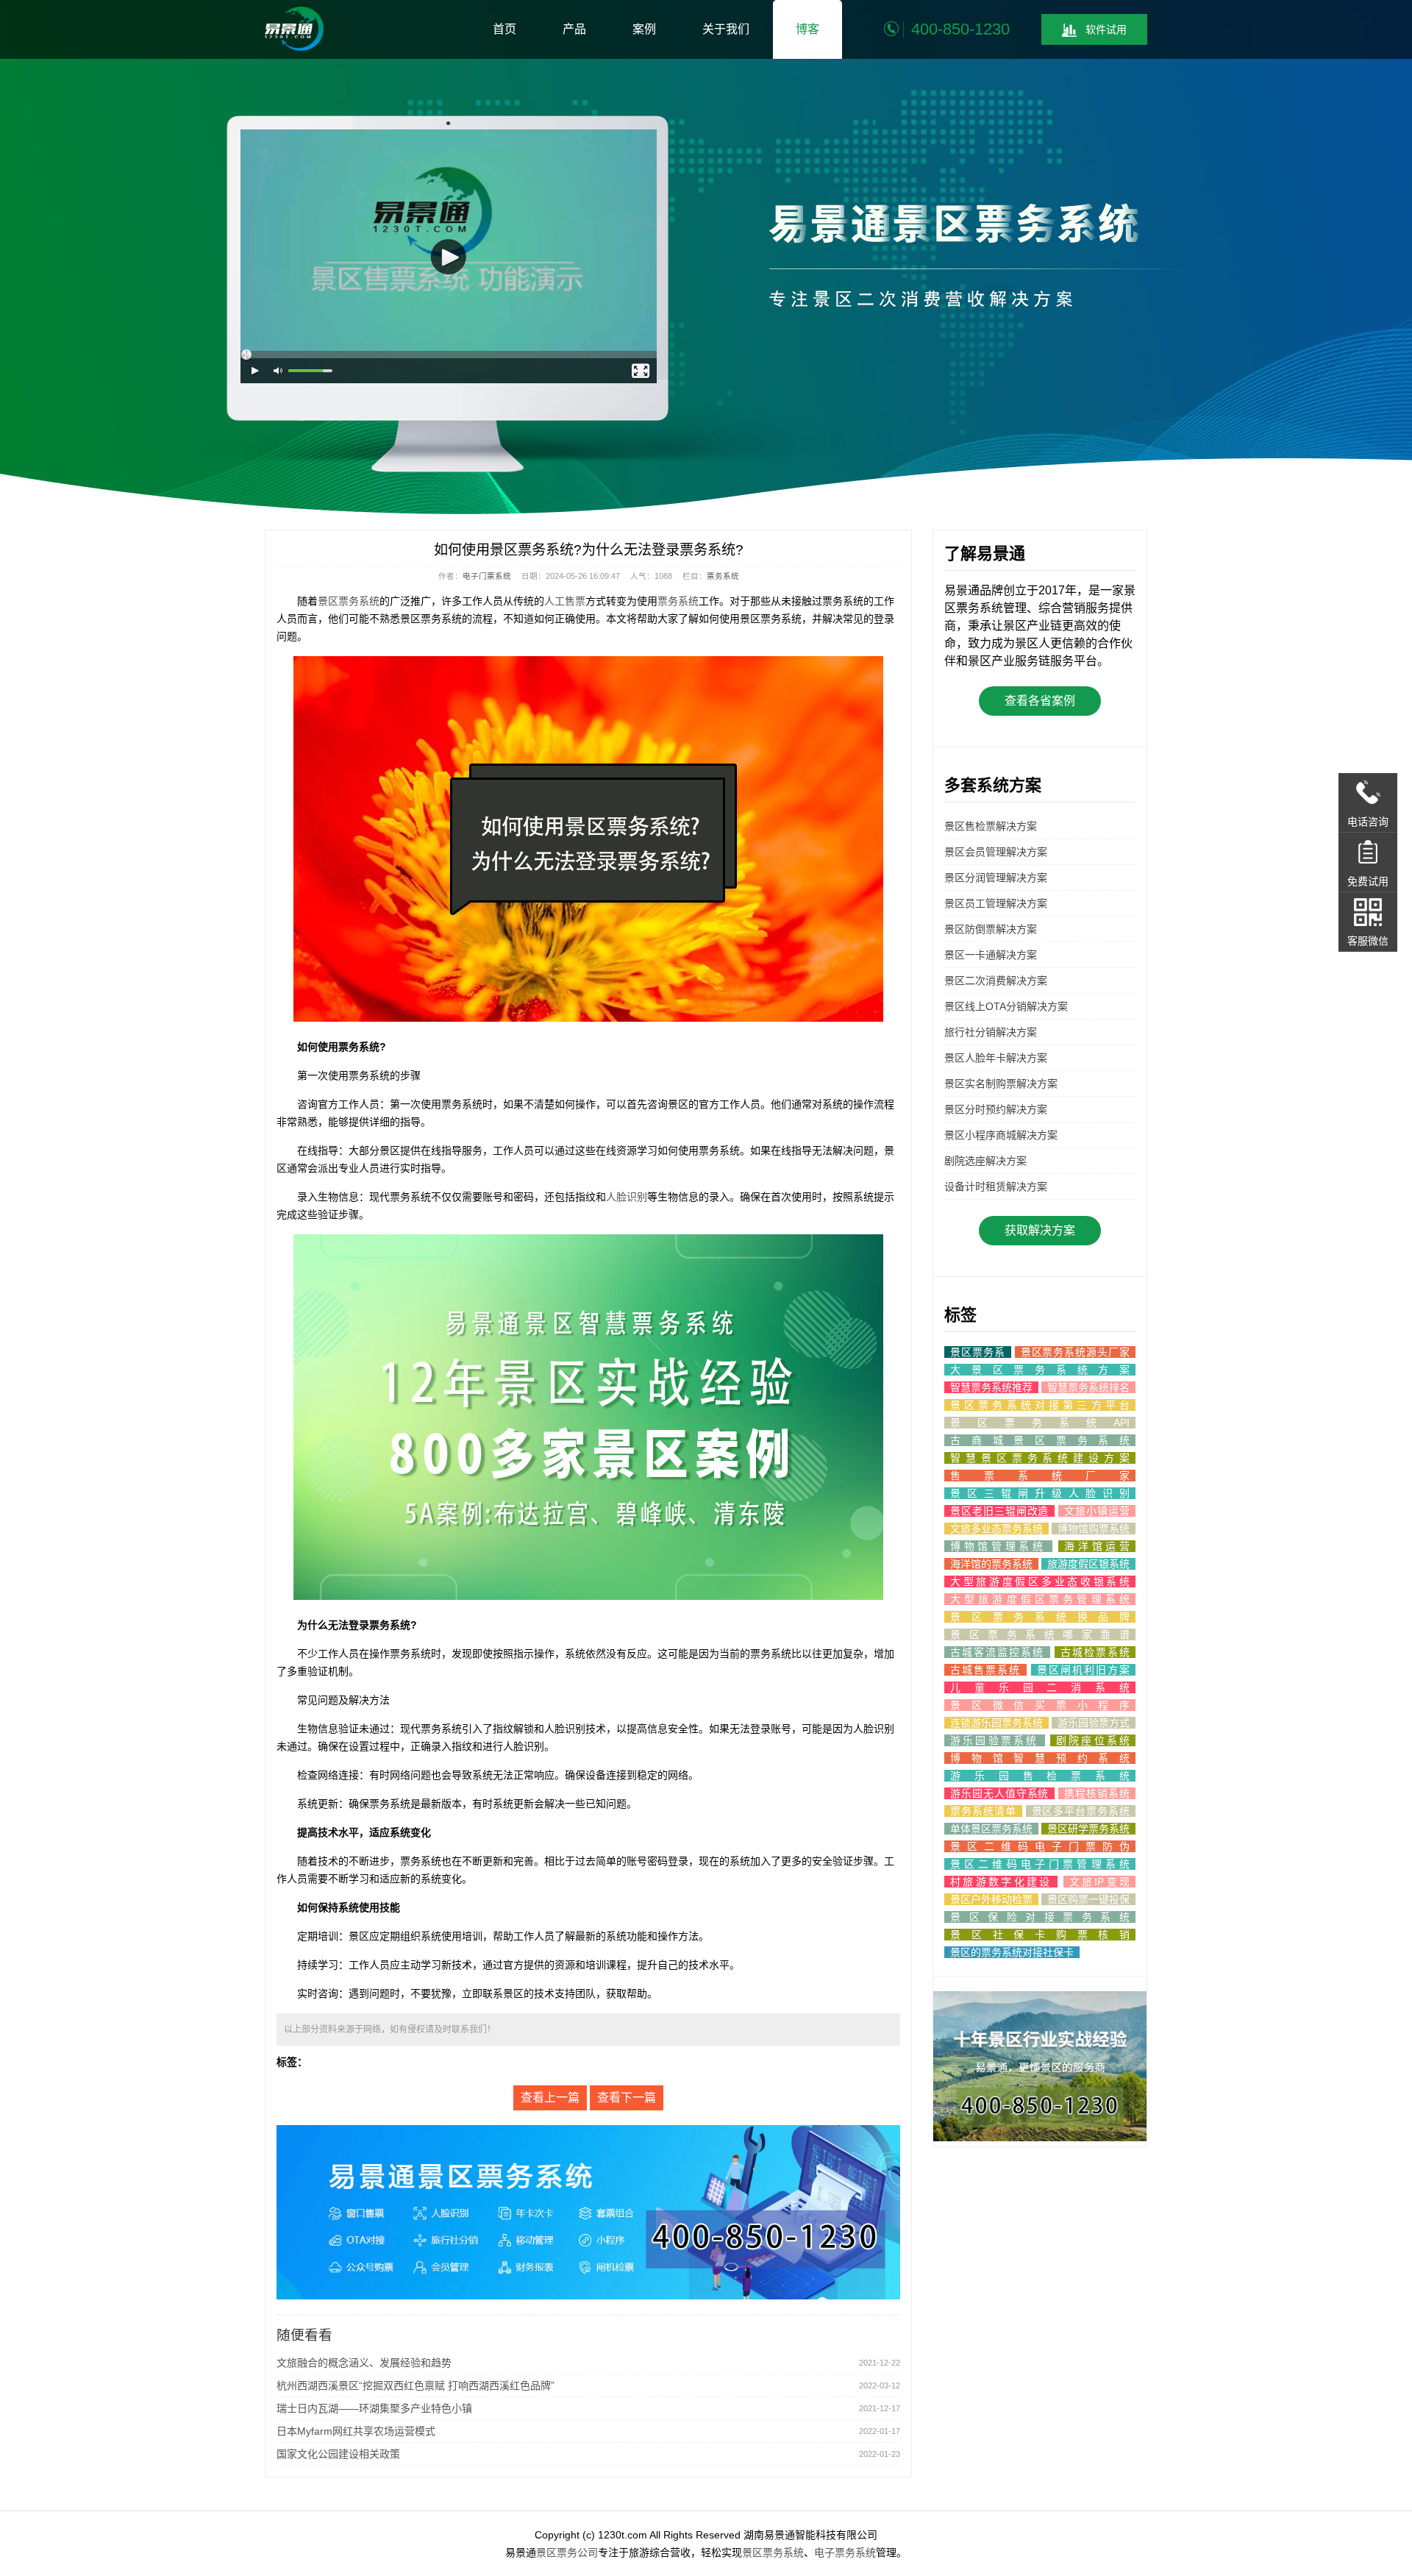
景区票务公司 (567, 2552)
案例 (644, 29)
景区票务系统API (1040, 1423)
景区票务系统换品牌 (1040, 1617)
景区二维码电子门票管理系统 (1040, 1864)
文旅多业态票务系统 (996, 1529)
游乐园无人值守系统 (999, 1793)
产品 (574, 29)
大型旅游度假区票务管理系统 (1040, 1599)
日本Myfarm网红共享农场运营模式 (356, 2431)
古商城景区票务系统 (1040, 1440)
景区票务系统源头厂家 (1075, 1352)
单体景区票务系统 (991, 1829)
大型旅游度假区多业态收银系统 (1040, 1581)
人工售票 (565, 601)
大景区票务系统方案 (1040, 1370)
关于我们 (726, 29)
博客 (807, 29)
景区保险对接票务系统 (1040, 1917)
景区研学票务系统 (1088, 1829)
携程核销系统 (1097, 1793)
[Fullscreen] (642, 371)
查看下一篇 (627, 2098)
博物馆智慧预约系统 (1040, 1758)
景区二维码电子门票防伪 (1040, 1846)
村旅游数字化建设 (1001, 1882)
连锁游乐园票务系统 (996, 1723)
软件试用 (1106, 29)
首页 (504, 29)
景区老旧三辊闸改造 (999, 1511)
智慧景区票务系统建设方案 (1040, 1458)
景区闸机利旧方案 (1083, 1670)
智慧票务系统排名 (1088, 1387)
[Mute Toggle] (279, 371)
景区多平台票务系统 (1081, 1811)
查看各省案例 (1040, 701)
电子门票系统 (487, 576)
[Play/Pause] (256, 371)
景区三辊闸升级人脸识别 (1040, 1493)
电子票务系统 (845, 2552)
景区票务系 (978, 1352)
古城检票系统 (1095, 1652)
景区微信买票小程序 (1040, 1705)
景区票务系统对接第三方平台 (1040, 1405)
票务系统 (723, 576)
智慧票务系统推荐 (991, 1387)
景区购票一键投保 (1088, 1899)
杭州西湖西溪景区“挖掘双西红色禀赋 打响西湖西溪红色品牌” (416, 2385)
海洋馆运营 (1097, 1546)
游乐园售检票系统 (1040, 1776)
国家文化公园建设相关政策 (338, 2454)
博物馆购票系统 (1094, 1529)
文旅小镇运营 (1097, 1511)
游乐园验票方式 (1094, 1723)
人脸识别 (627, 1197)
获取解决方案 (1040, 1230)
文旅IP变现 (1099, 1882)
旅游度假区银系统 (1088, 1564)
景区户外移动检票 (991, 1899)
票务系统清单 (983, 1811)
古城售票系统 (985, 1670)
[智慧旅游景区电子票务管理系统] (294, 29)
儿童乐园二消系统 (1040, 1687)
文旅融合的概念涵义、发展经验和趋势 (364, 2363)
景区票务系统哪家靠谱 (1040, 1634)
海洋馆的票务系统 (991, 1564)
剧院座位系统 (1093, 1740)
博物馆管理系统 (998, 1546)
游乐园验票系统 (995, 1740)
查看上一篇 (550, 2098)
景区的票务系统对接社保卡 (1012, 1952)
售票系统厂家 (1040, 1476)
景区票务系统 (349, 601)
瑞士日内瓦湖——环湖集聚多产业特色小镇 (374, 2408)
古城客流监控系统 (997, 1652)
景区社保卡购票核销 (1040, 1935)
